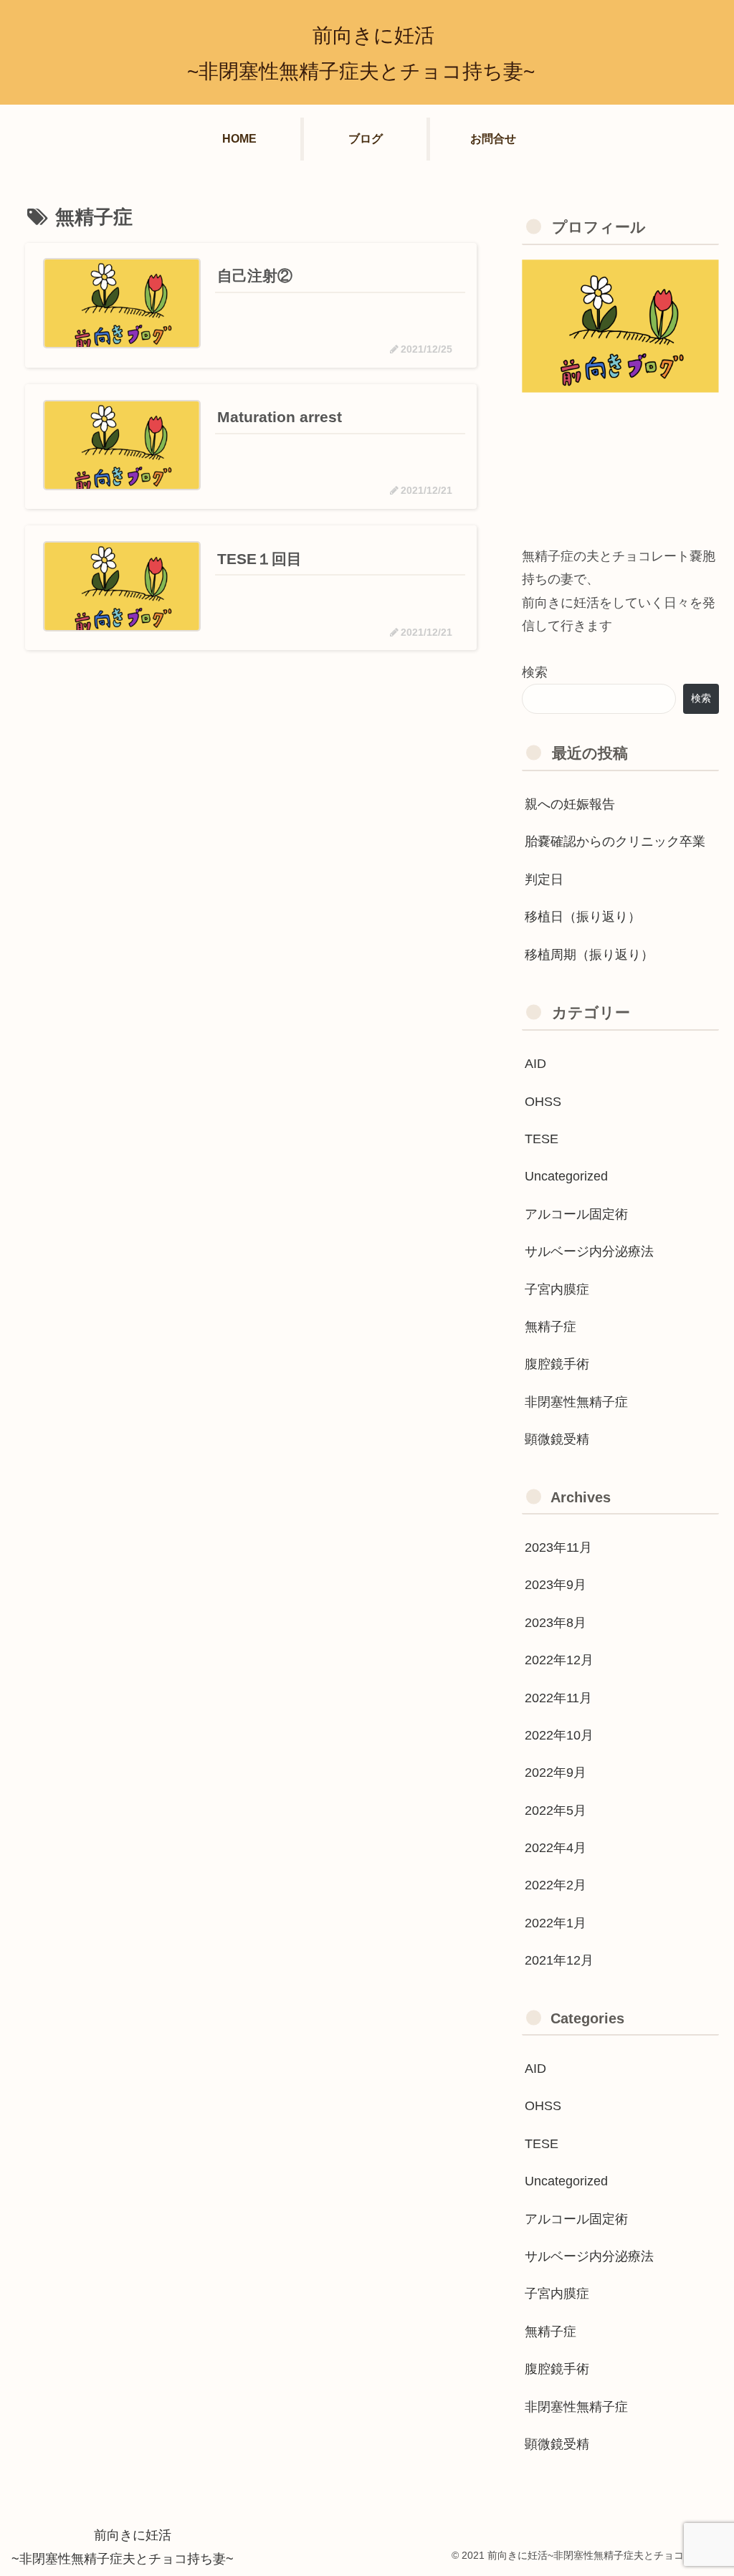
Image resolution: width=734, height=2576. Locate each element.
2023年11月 (558, 1547)
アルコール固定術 (576, 1214)
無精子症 (550, 1327)
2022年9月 (556, 1773)
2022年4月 (556, 1848)
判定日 (544, 879)
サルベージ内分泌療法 (589, 1251)
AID (535, 1064)
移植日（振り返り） (583, 917)
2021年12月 (559, 1960)
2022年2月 (556, 1885)
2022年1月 (556, 1923)
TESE (542, 1139)
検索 (535, 672)
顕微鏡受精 (557, 1439)
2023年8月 (556, 1623)
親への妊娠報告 (570, 804)
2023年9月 (556, 1585)
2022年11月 (558, 1698)
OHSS (543, 1102)
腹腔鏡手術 (557, 1364)
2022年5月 (556, 1811)
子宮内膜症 (557, 1289)
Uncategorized (566, 1176)
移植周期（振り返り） (589, 955)
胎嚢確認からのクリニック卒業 (615, 841)
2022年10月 (559, 1735)
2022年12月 (559, 1660)
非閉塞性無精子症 (576, 1402)
